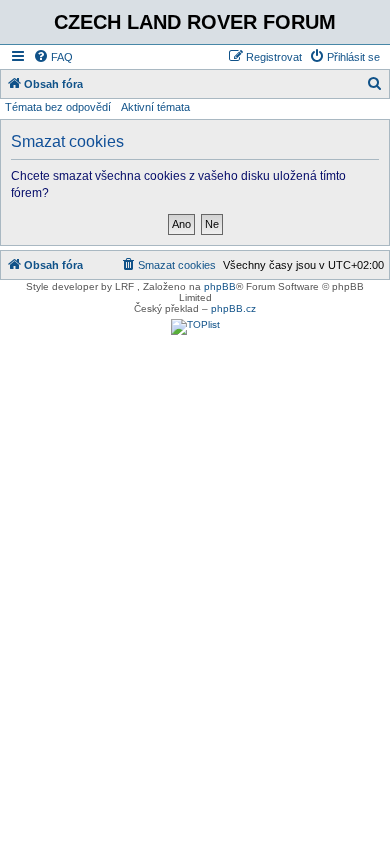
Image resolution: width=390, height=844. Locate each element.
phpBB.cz (233, 308)
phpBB (220, 286)
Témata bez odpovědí (58, 107)
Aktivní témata (155, 107)
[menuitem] (53, 57)
